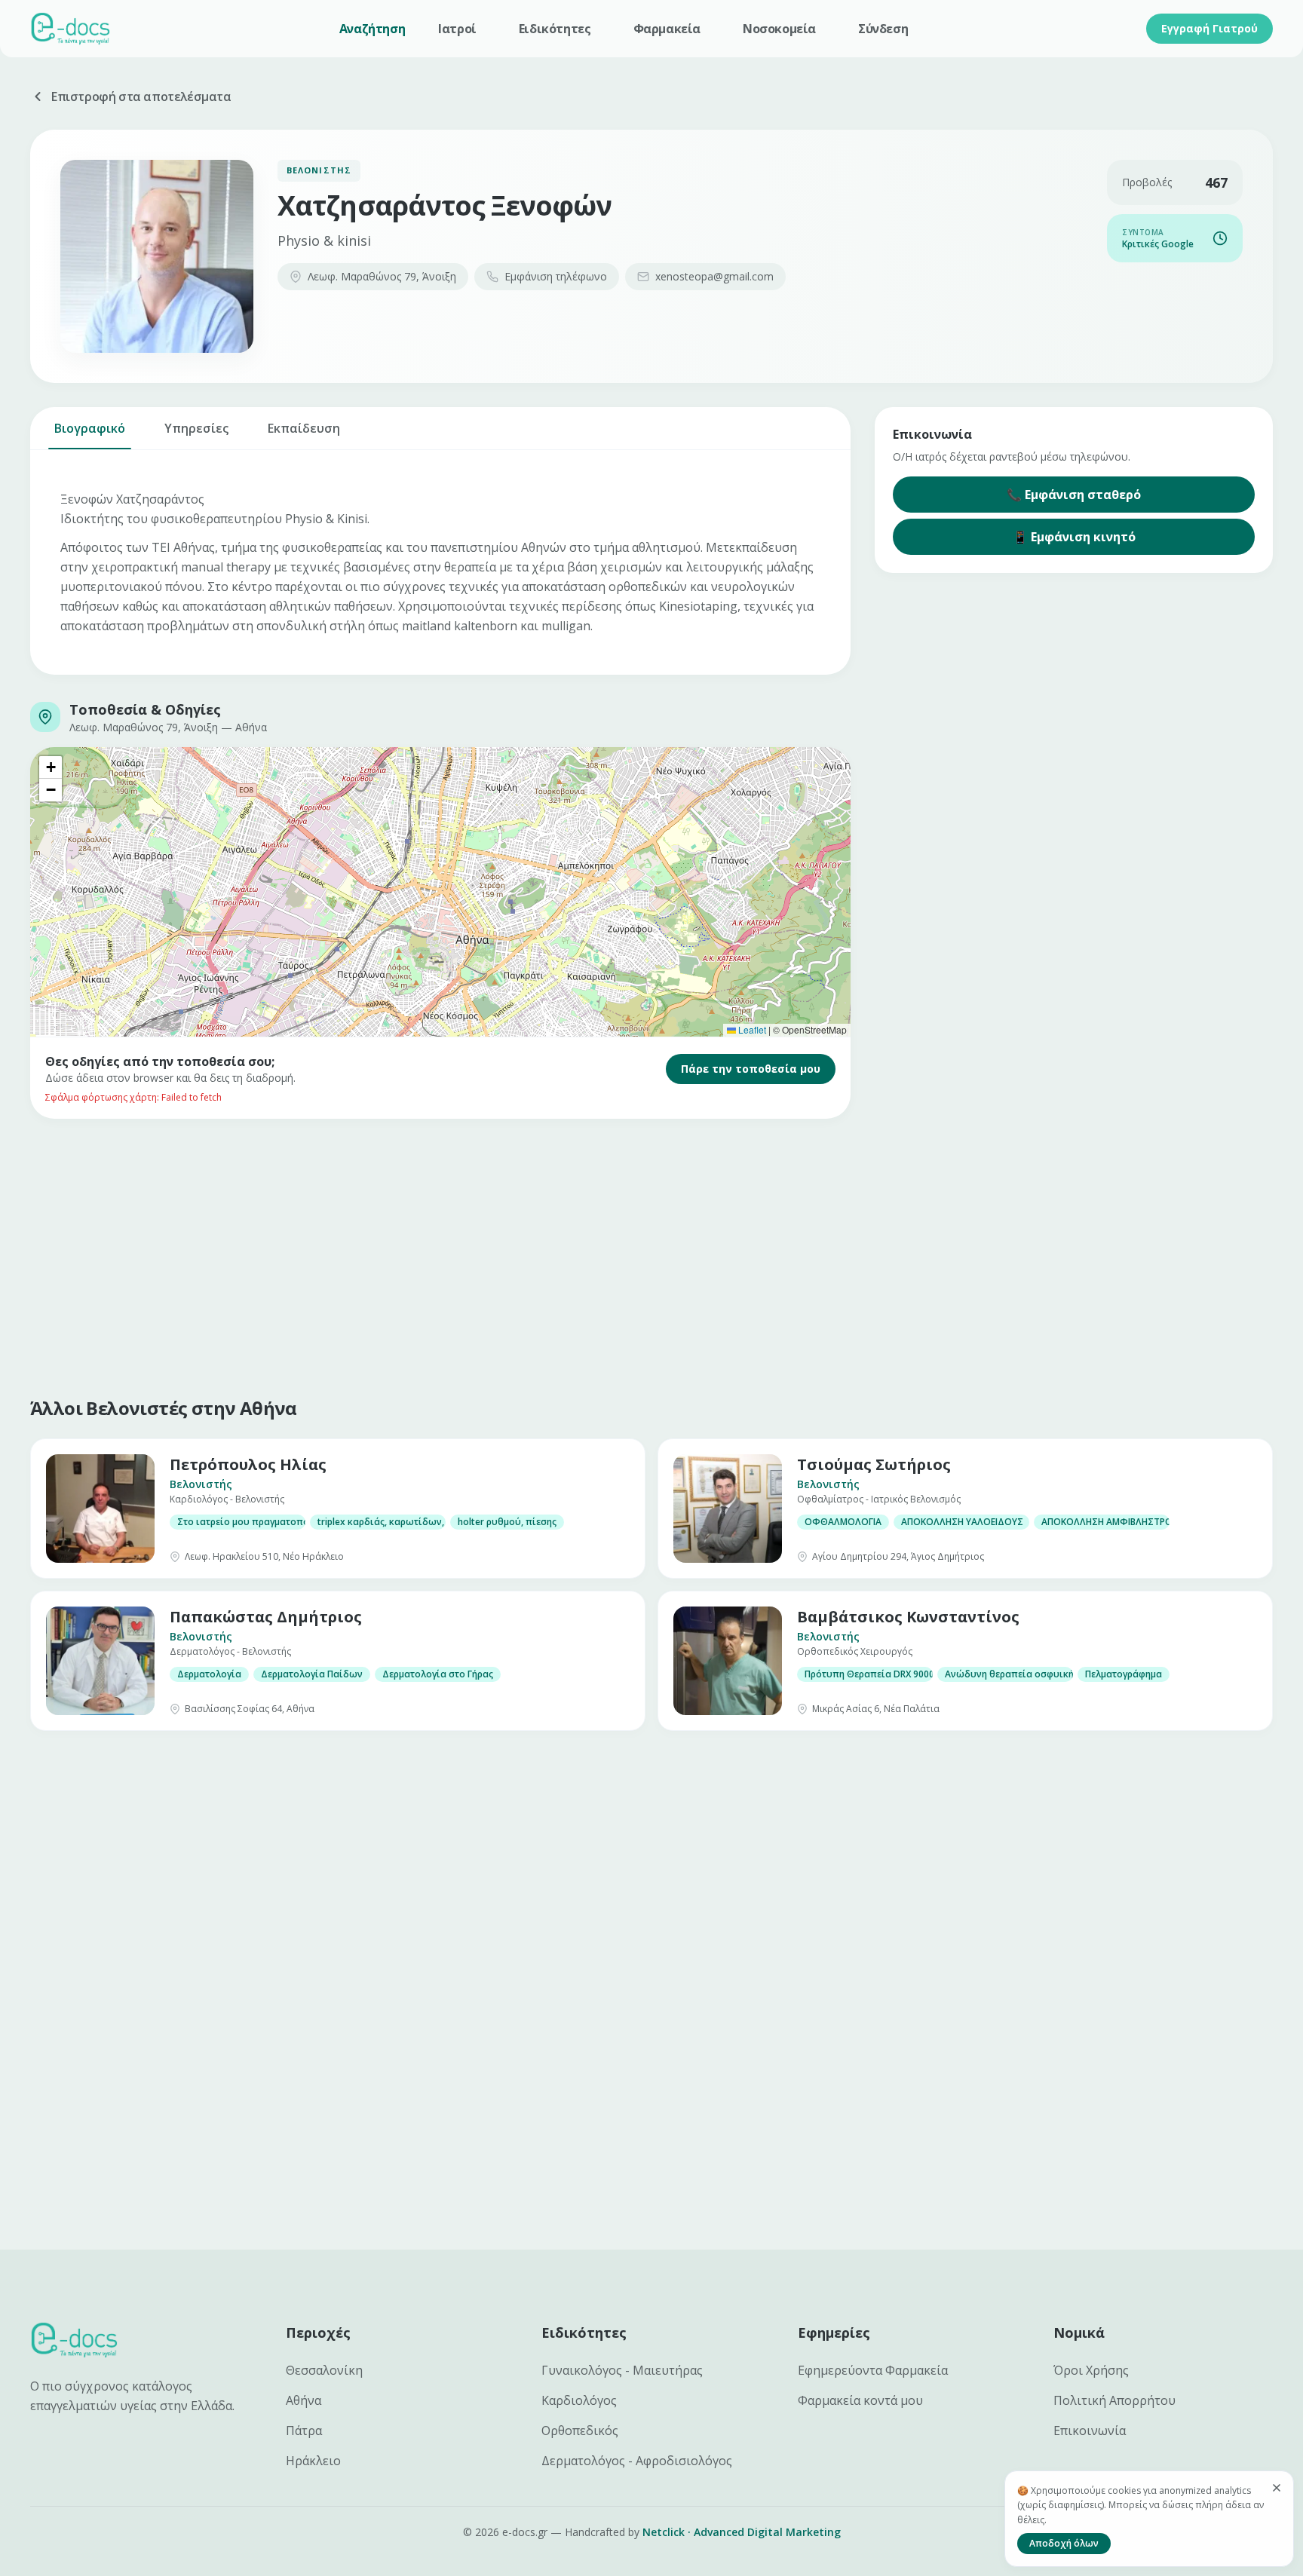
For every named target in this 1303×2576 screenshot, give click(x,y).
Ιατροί (457, 29)
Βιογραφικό (90, 428)
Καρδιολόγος (579, 2400)
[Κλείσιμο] (1277, 2488)
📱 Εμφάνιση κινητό (1074, 537)
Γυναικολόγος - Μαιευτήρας (622, 2370)
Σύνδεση (883, 29)
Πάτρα (304, 2431)
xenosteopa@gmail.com (714, 276)
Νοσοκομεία (779, 29)
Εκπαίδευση (304, 428)
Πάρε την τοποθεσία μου (751, 1069)
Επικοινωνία (1090, 2431)
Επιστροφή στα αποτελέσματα (141, 96)
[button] (51, 767)
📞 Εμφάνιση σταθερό (1074, 495)
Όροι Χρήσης (1091, 2370)
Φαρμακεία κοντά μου (860, 2400)
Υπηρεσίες (196, 428)
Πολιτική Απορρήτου (1114, 2400)
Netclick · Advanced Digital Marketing (742, 2532)
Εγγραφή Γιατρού (1209, 28)
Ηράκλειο (313, 2461)
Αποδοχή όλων (1064, 2543)
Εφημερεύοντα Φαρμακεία (873, 2370)
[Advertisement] (483, 1254)
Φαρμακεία (667, 29)
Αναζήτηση (372, 29)
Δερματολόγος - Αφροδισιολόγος (637, 2461)
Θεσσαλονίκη (324, 2370)
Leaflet (751, 1029)
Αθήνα (304, 2400)
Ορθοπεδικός (580, 2431)
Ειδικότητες (555, 29)
